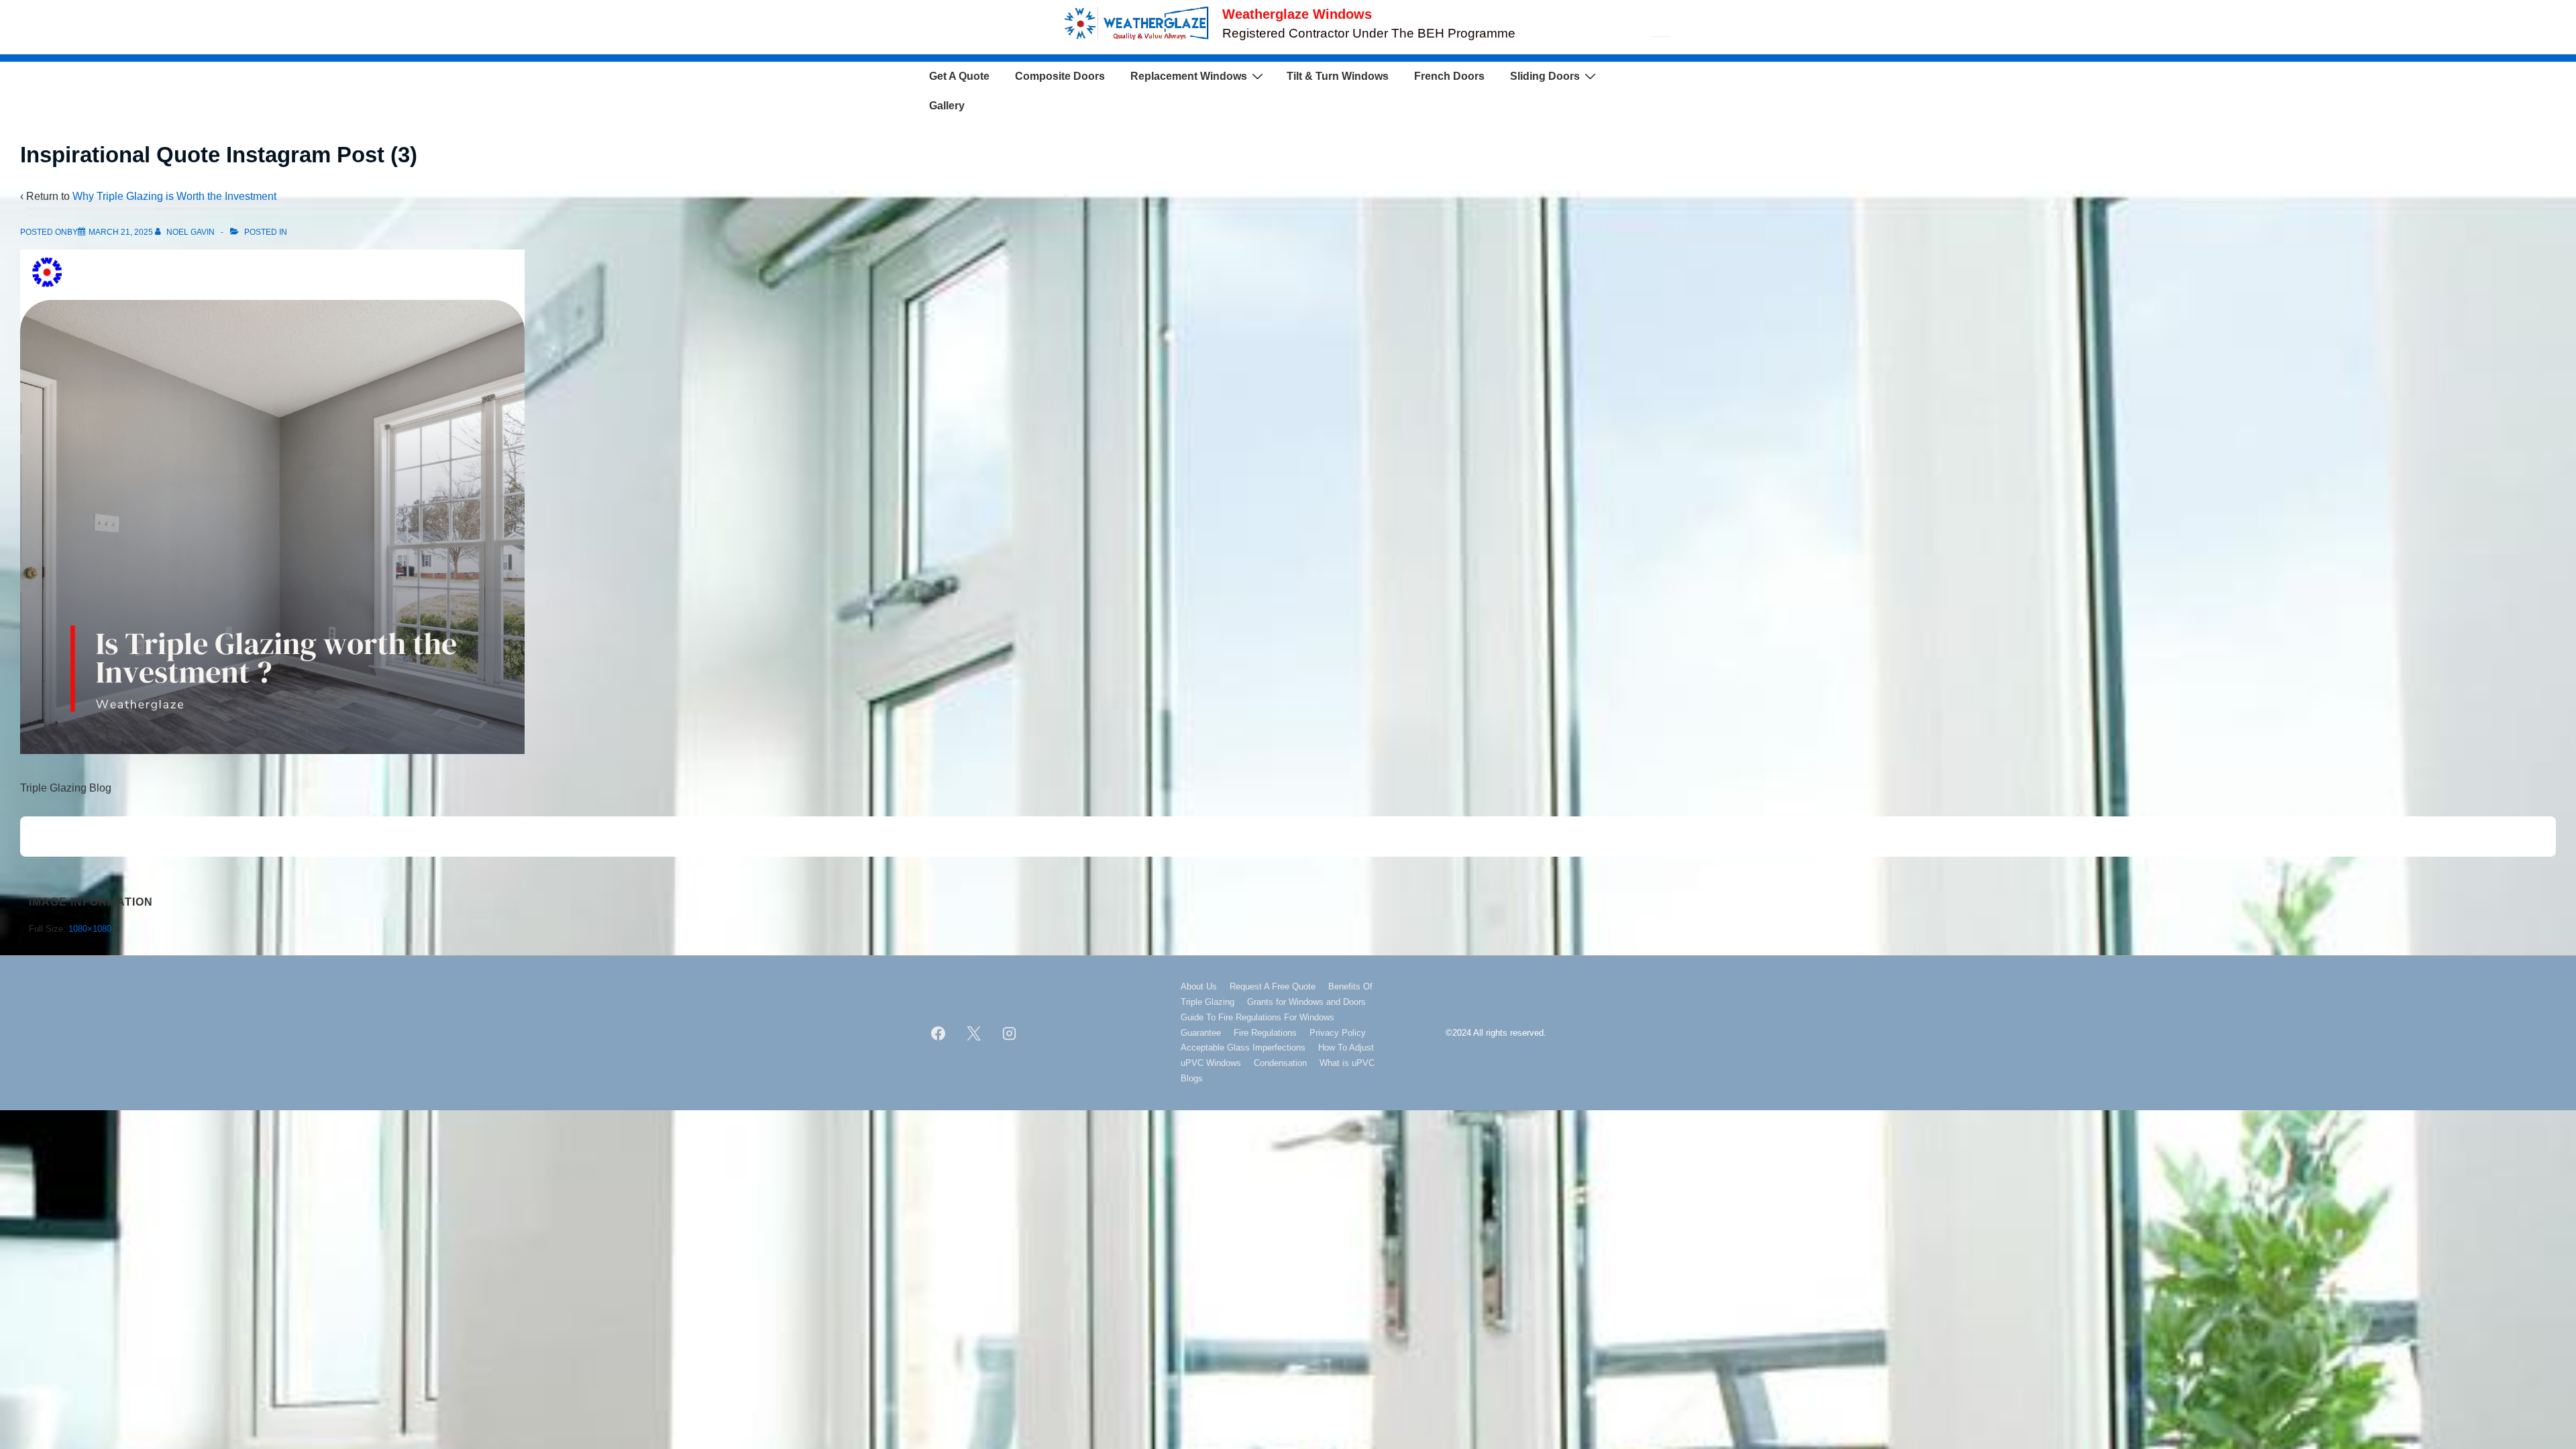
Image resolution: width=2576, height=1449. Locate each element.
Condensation (1280, 1063)
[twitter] (974, 1033)
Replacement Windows (1189, 76)
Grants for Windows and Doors (1306, 1002)
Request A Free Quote (1273, 986)
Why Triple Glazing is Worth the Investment (174, 196)
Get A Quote (959, 76)
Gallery (947, 106)
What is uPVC (1347, 1063)
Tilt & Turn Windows (1338, 76)
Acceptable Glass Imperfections (1243, 1048)
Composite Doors (1060, 76)
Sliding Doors (1545, 76)
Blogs (1192, 1078)
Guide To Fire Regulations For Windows (1257, 1017)
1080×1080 (90, 929)
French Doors (1449, 76)
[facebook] (938, 1033)
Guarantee (1201, 1033)
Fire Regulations (1265, 1033)
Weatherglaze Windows (1297, 14)
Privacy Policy (1338, 1033)
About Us (1199, 986)
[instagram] (1010, 1033)
